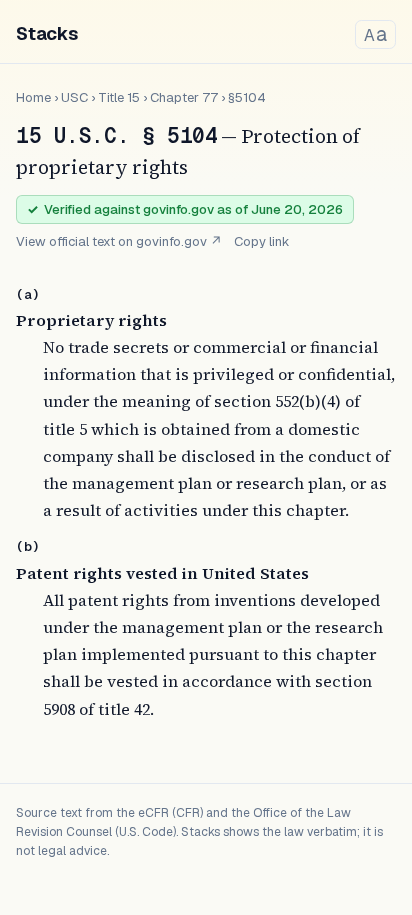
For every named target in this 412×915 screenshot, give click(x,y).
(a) (28, 294)
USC (74, 97)
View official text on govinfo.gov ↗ (119, 241)
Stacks (47, 33)
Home (33, 97)
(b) (28, 546)
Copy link (262, 241)
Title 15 (119, 97)
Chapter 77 (184, 97)
